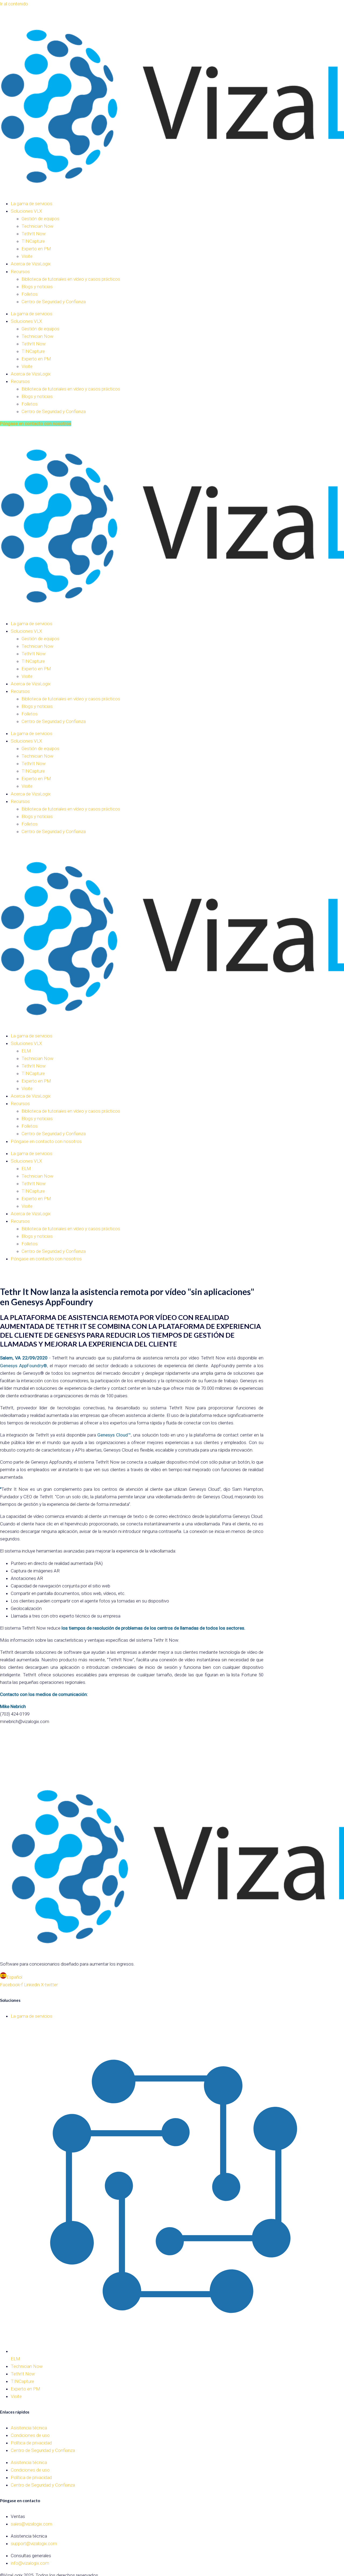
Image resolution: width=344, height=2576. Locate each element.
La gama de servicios (32, 204)
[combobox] (172, 1977)
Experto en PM (36, 249)
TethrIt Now (34, 234)
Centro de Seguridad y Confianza (54, 302)
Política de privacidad (31, 2443)
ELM (26, 1051)
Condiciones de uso (30, 2435)
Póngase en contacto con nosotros (46, 1141)
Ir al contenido (14, 4)
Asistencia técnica (29, 2428)
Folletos (30, 294)
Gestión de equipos (40, 219)
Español (14, 1977)
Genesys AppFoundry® (24, 1366)
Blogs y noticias (37, 287)
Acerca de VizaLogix (31, 264)
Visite (27, 256)
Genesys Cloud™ (114, 1435)
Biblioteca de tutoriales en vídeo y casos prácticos (71, 279)
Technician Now (37, 226)
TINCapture (33, 241)
